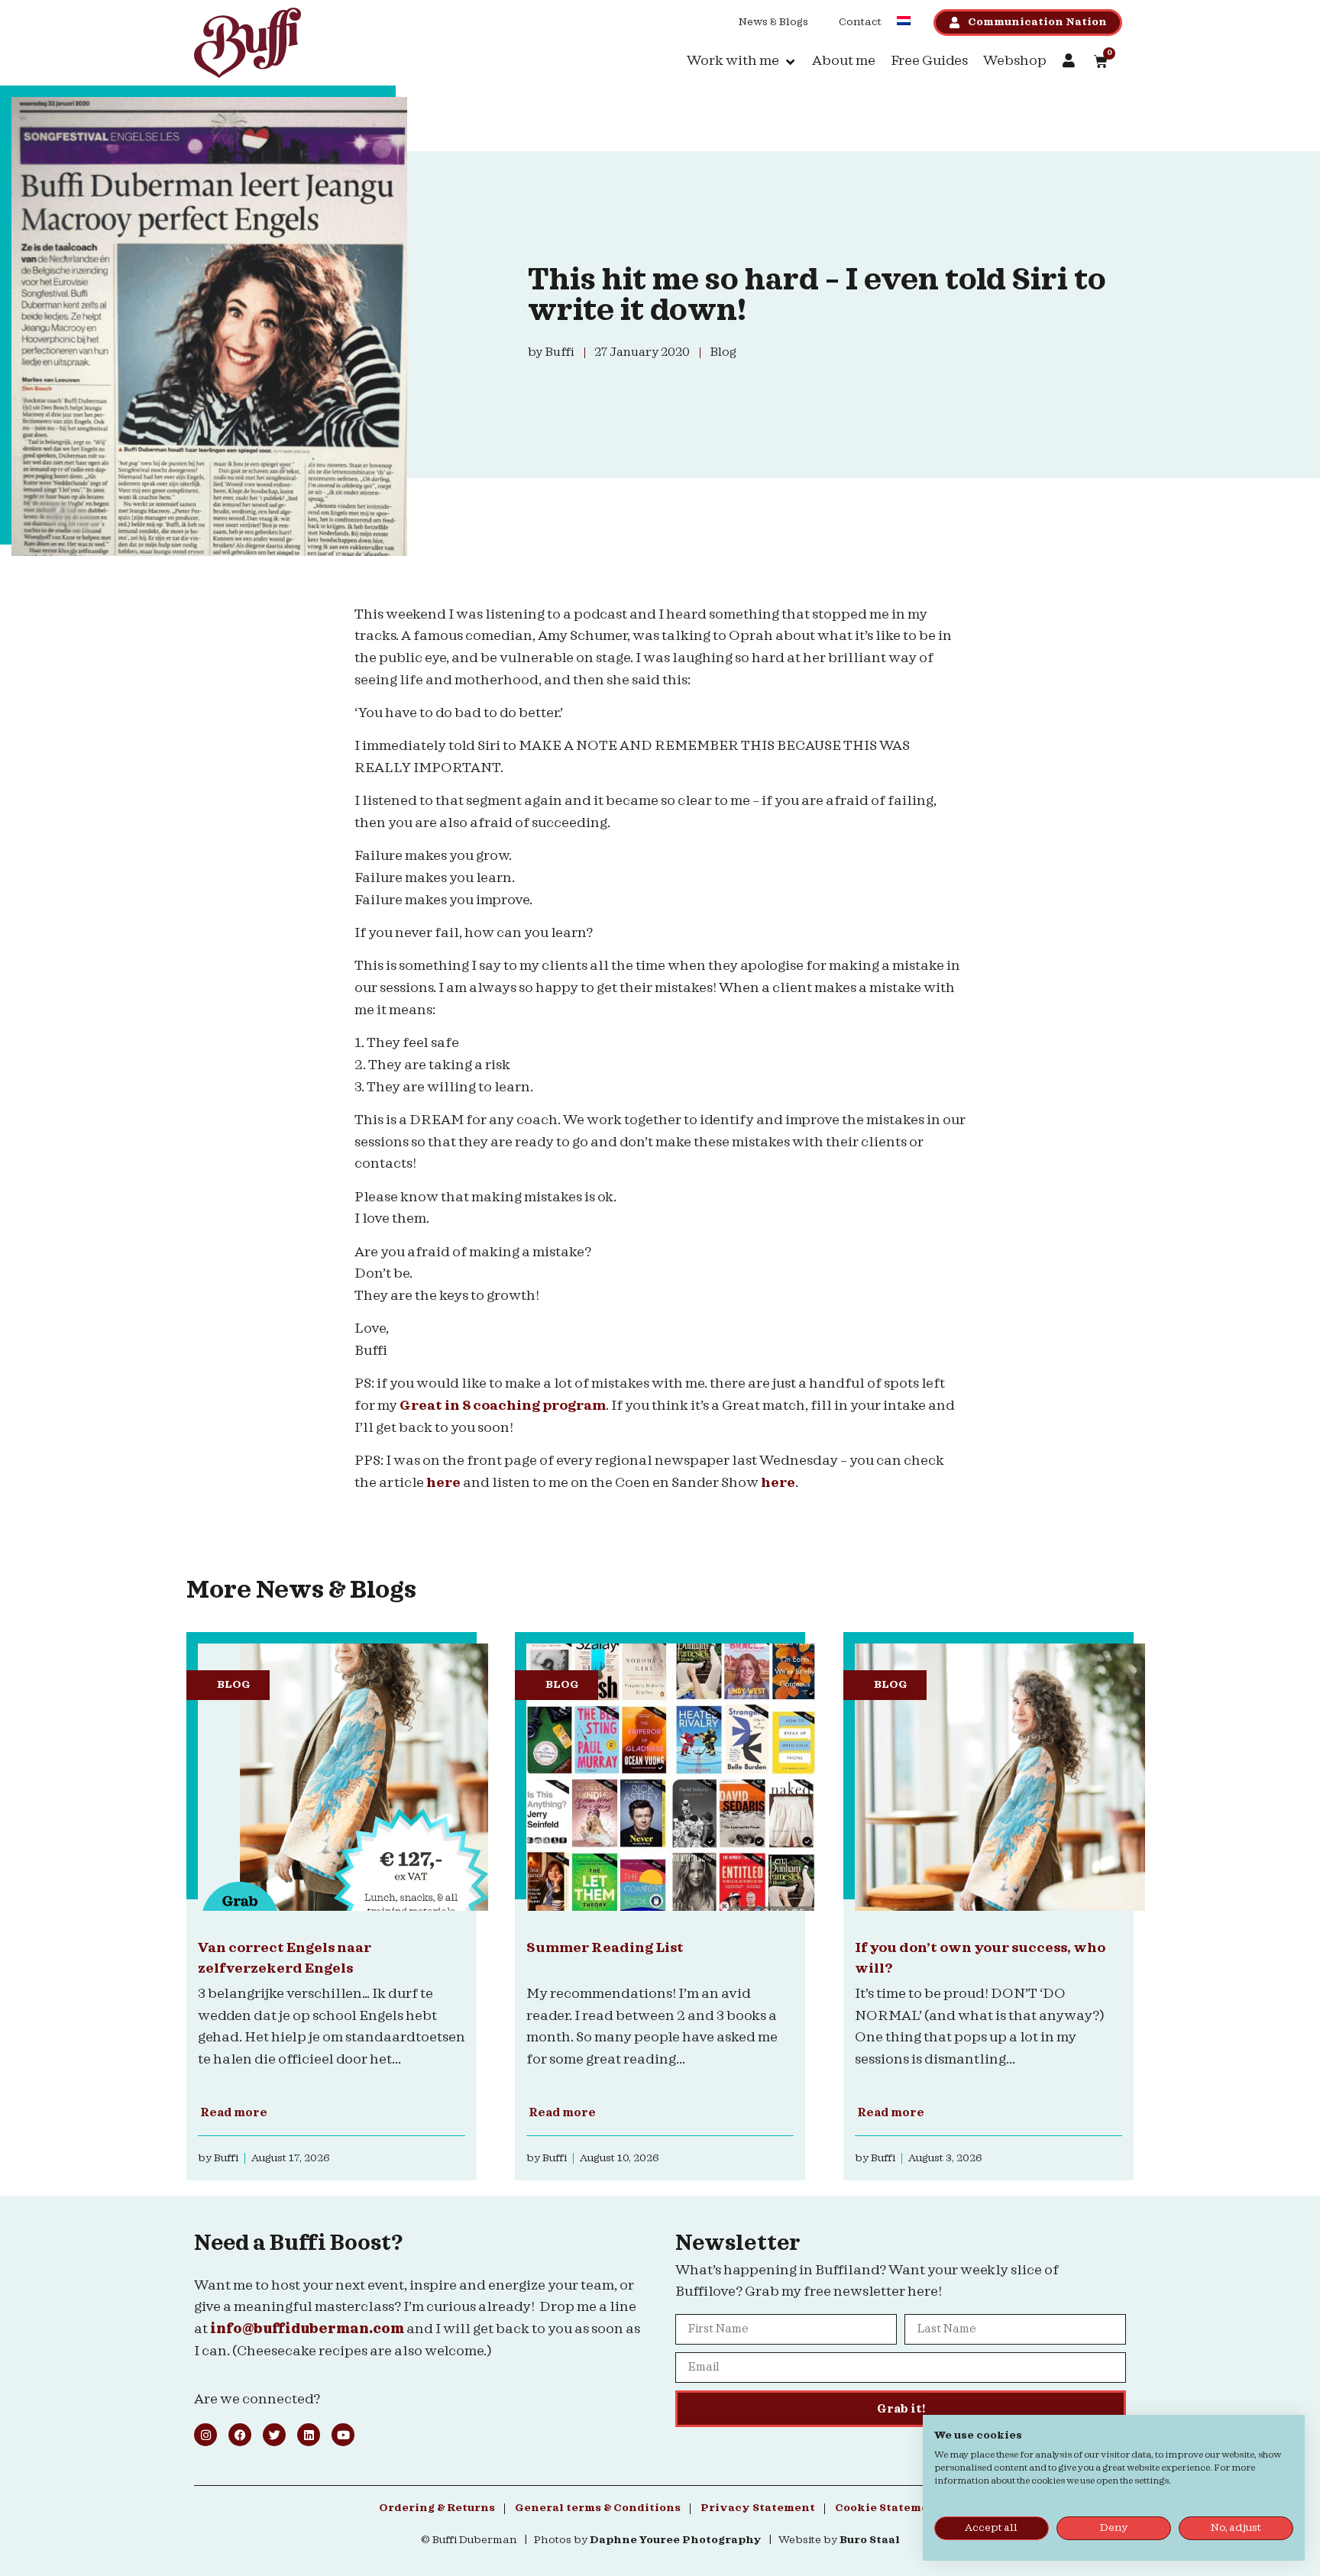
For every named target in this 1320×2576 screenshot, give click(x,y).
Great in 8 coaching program (503, 1406)
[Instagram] (205, 2435)
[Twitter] (274, 2435)
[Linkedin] (309, 2435)
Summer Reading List (605, 1948)
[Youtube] (343, 2435)
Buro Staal (870, 2540)
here (443, 1483)
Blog (234, 1685)
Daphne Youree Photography (676, 2540)
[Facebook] (240, 2435)
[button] (742, 61)
